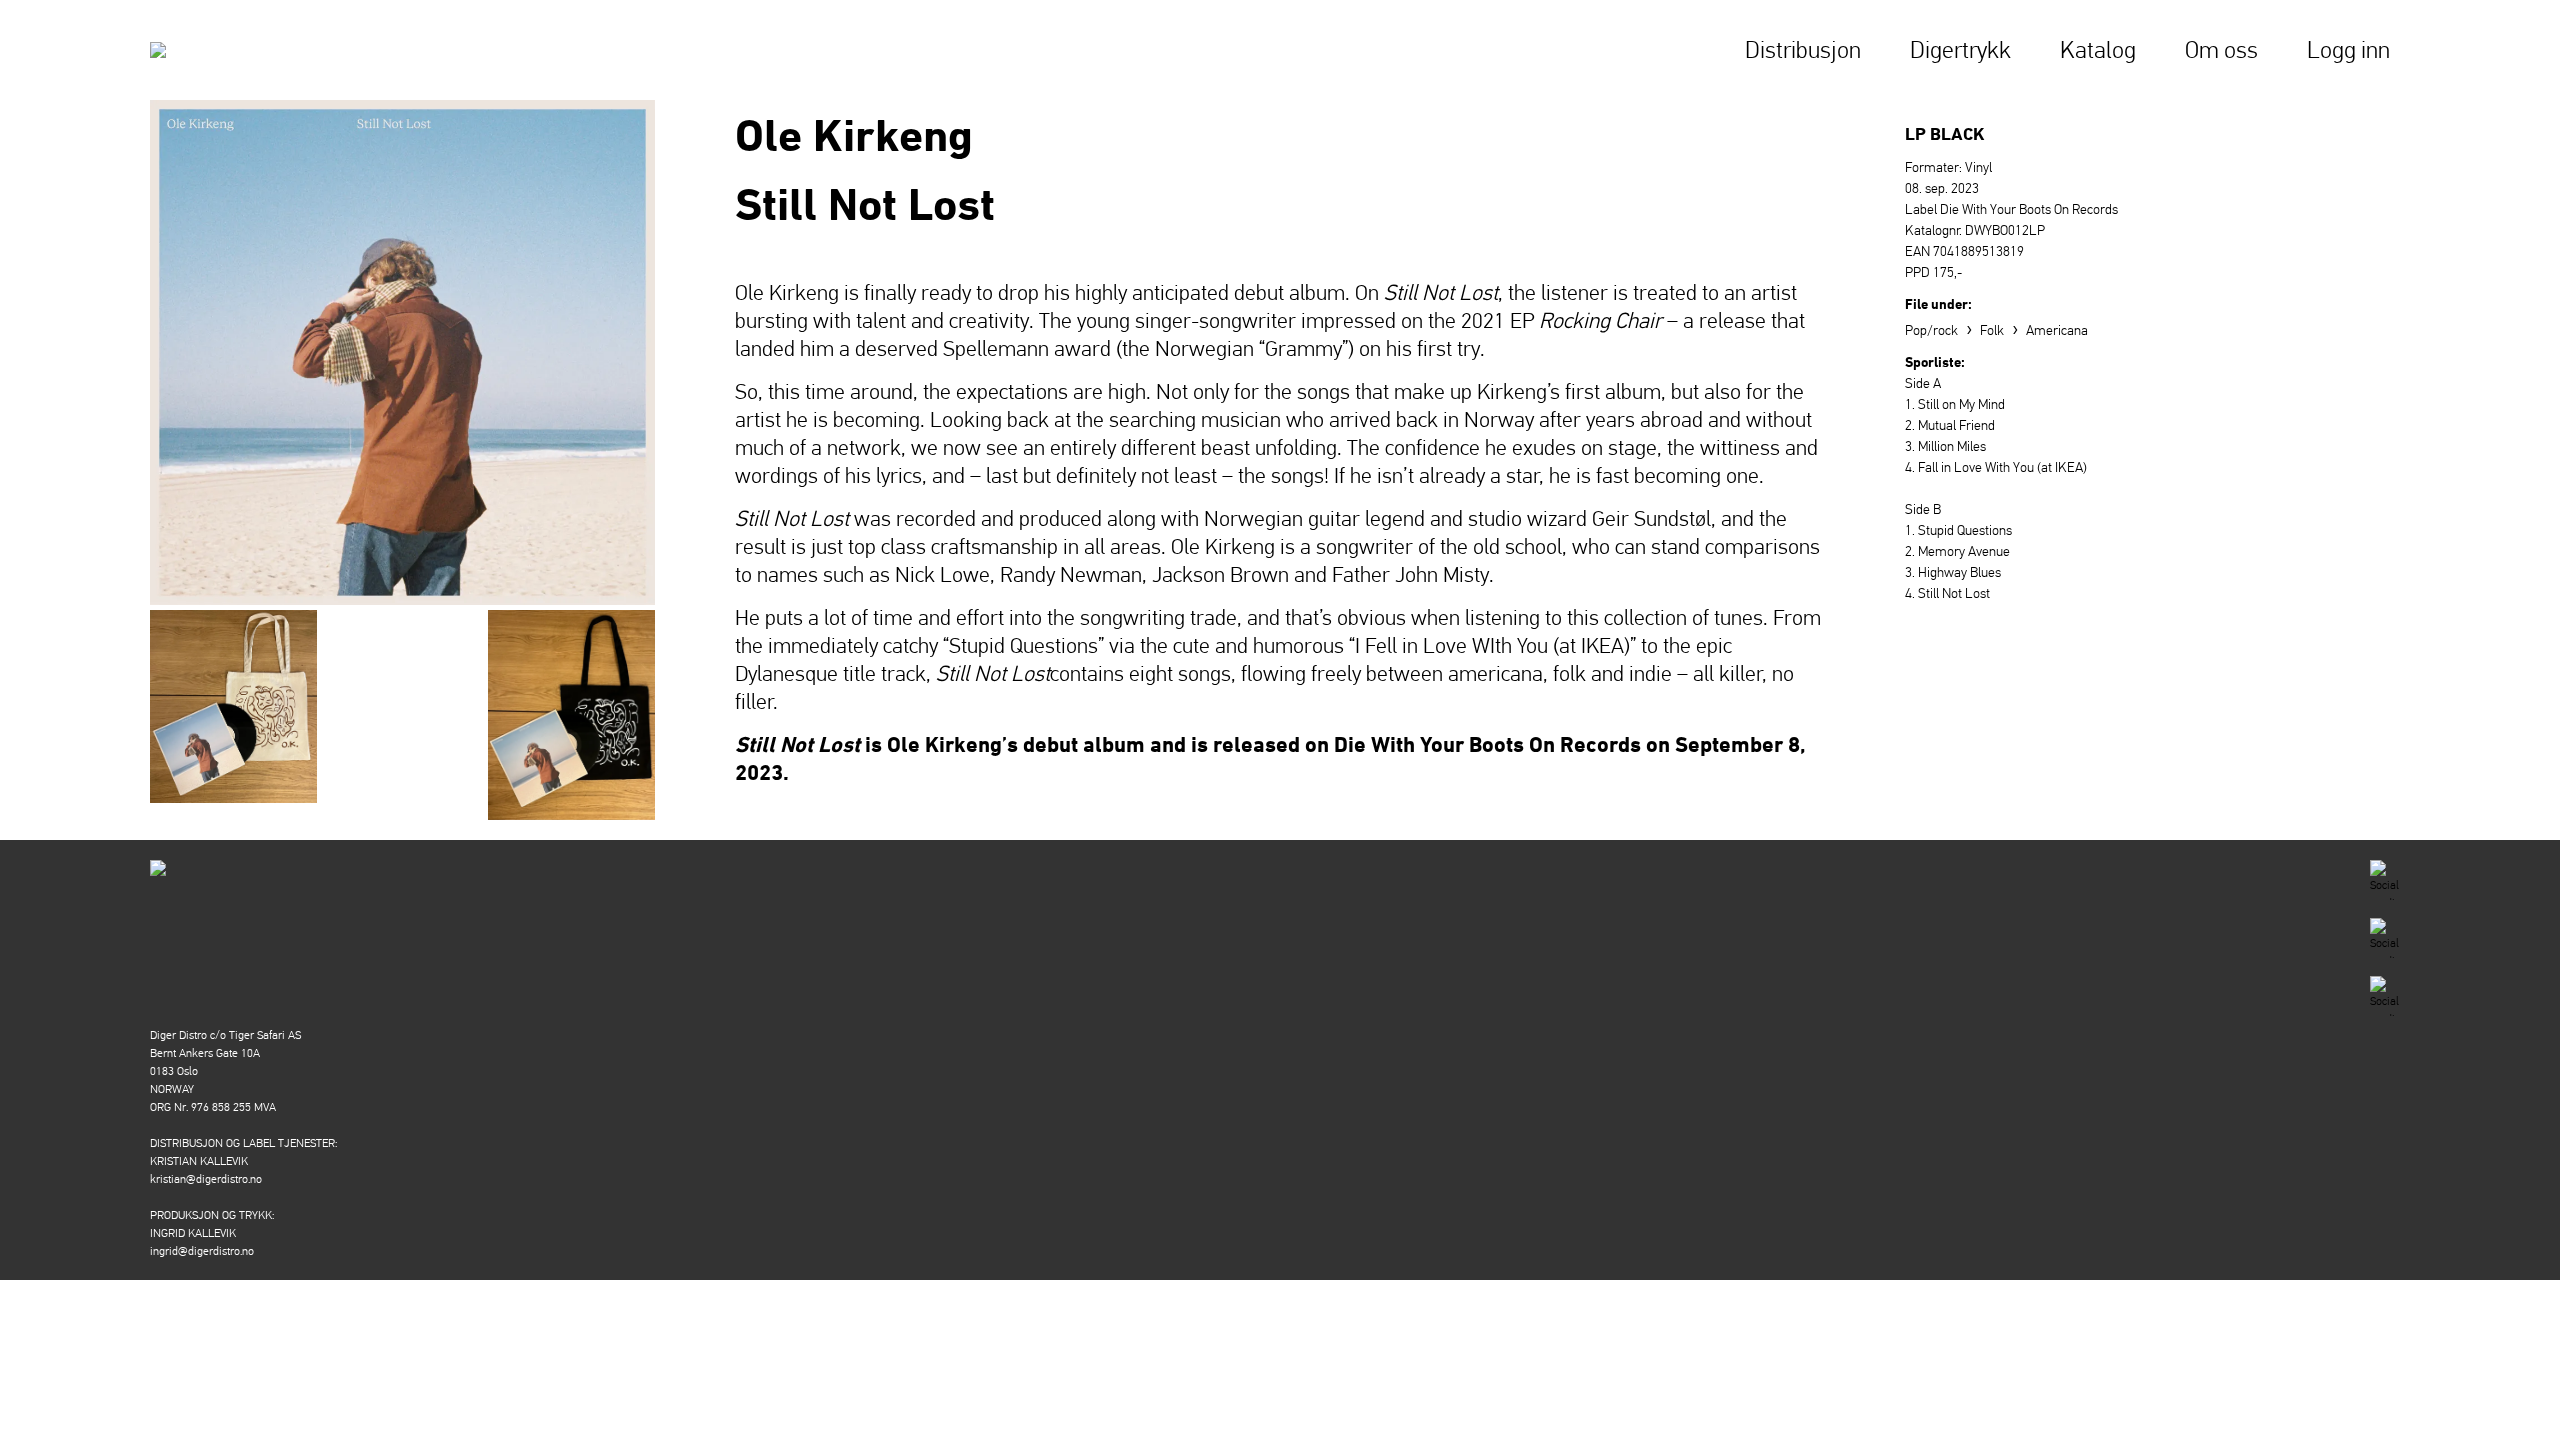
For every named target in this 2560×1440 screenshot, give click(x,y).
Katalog (2098, 49)
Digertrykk (1960, 49)
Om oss (2221, 49)
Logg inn (2348, 49)
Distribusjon (1803, 49)
